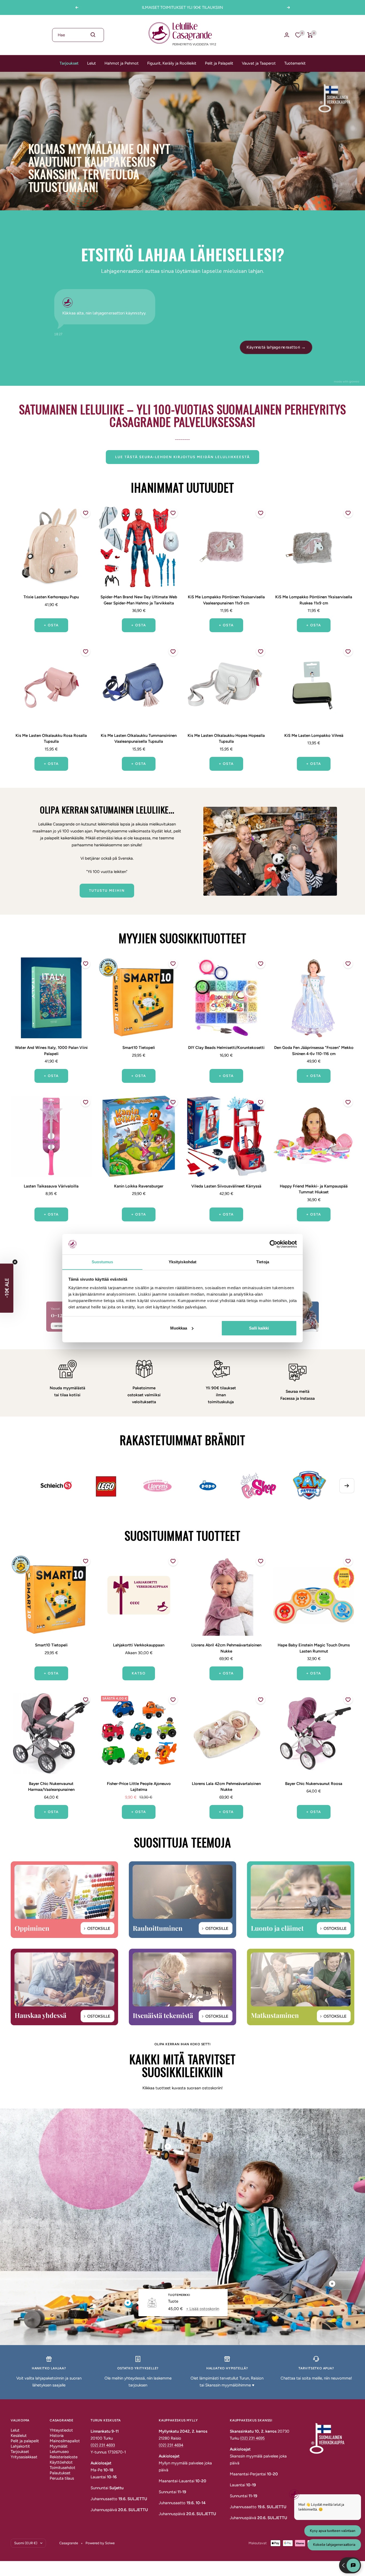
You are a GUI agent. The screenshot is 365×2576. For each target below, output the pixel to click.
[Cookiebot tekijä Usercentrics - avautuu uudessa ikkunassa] (273, 1244)
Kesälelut (19, 2436)
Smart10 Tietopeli (139, 1048)
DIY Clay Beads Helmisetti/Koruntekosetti (226, 1048)
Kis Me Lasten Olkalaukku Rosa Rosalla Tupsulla (51, 739)
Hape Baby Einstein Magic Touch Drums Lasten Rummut (314, 1648)
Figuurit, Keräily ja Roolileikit (172, 63)
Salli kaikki (259, 1328)
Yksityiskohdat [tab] (183, 1262)
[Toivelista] (298, 35)
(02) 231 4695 (253, 2438)
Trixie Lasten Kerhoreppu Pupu (51, 597)
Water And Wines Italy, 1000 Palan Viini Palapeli (51, 1051)
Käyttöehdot (61, 2462)
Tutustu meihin (107, 890)
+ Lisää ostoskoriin (203, 2308)
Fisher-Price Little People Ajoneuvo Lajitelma (139, 1787)
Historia (57, 2436)
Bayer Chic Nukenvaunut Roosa (314, 1784)
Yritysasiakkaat (24, 2457)
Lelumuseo (59, 2452)
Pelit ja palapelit (25, 2441)
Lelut (92, 63)
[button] (7, 1288)
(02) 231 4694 (171, 2445)
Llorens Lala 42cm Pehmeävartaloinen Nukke (226, 1787)
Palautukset (60, 2473)
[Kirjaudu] (287, 35)
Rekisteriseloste (64, 2457)
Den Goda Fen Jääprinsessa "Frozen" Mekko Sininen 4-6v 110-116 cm (314, 1051)
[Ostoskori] (310, 35)
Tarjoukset (69, 63)
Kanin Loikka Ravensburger (139, 1186)
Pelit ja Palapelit (219, 63)
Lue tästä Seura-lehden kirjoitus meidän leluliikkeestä (183, 457)
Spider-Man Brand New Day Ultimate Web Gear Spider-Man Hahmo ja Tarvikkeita (139, 600)
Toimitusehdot (63, 2468)
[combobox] (78, 35)
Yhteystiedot (61, 2430)
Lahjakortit (20, 2446)
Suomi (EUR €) (26, 2543)
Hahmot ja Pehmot (122, 63)
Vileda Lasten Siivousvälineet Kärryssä (226, 1186)
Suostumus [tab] (102, 1262)
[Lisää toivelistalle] (86, 513)
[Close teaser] (15, 1262)
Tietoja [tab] (263, 1262)
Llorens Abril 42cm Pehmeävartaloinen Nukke (226, 1648)
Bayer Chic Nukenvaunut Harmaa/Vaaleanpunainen (51, 1787)
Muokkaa (179, 1328)
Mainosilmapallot (65, 2441)
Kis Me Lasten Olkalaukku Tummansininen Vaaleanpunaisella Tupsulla (139, 739)
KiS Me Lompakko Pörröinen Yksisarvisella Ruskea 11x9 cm (314, 600)
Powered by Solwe (100, 2543)
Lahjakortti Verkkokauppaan (139, 1645)
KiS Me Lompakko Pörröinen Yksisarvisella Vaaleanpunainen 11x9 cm (226, 600)
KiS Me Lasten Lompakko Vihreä (314, 736)
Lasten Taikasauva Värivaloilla (51, 1186)
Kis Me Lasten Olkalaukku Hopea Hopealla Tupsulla (226, 739)
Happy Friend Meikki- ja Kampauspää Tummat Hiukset (314, 1189)
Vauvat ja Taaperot (259, 63)
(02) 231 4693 (103, 2445)
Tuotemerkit (295, 63)
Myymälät (59, 2446)
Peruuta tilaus (62, 2478)
